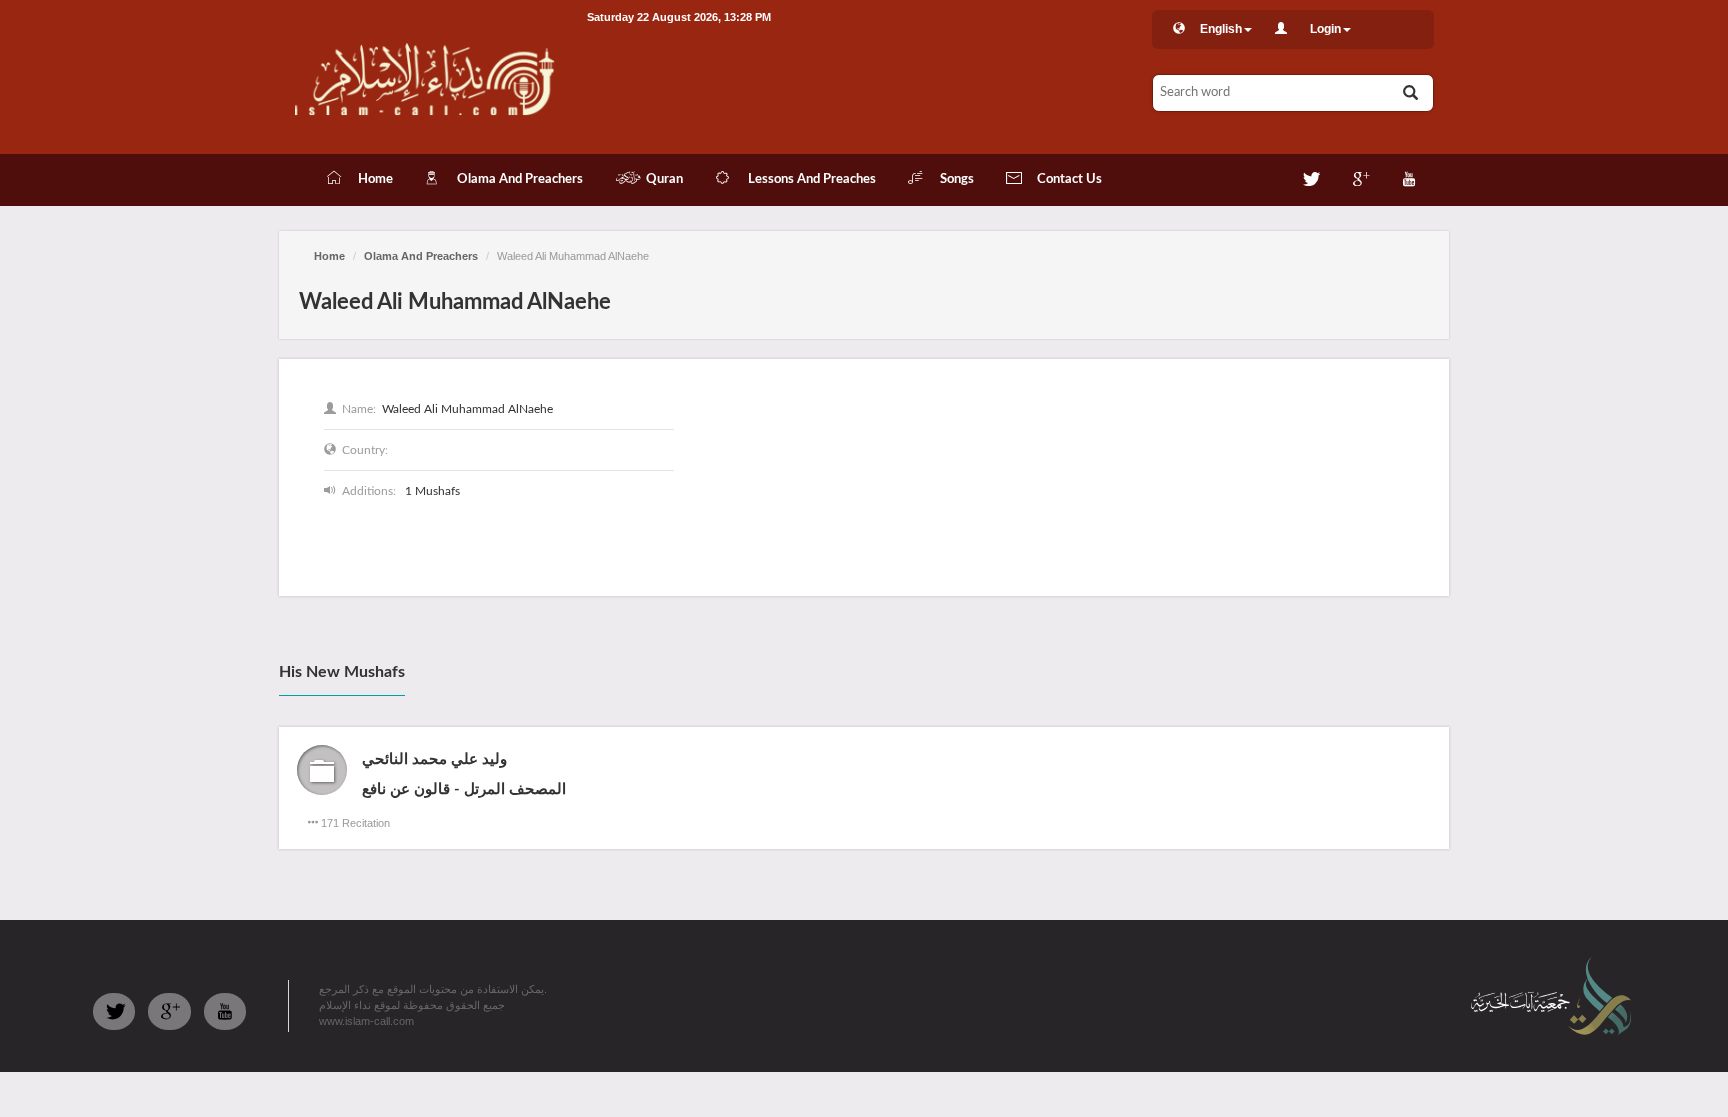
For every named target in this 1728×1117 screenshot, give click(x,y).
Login (1325, 29)
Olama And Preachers (421, 256)
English (1221, 29)
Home (329, 256)
